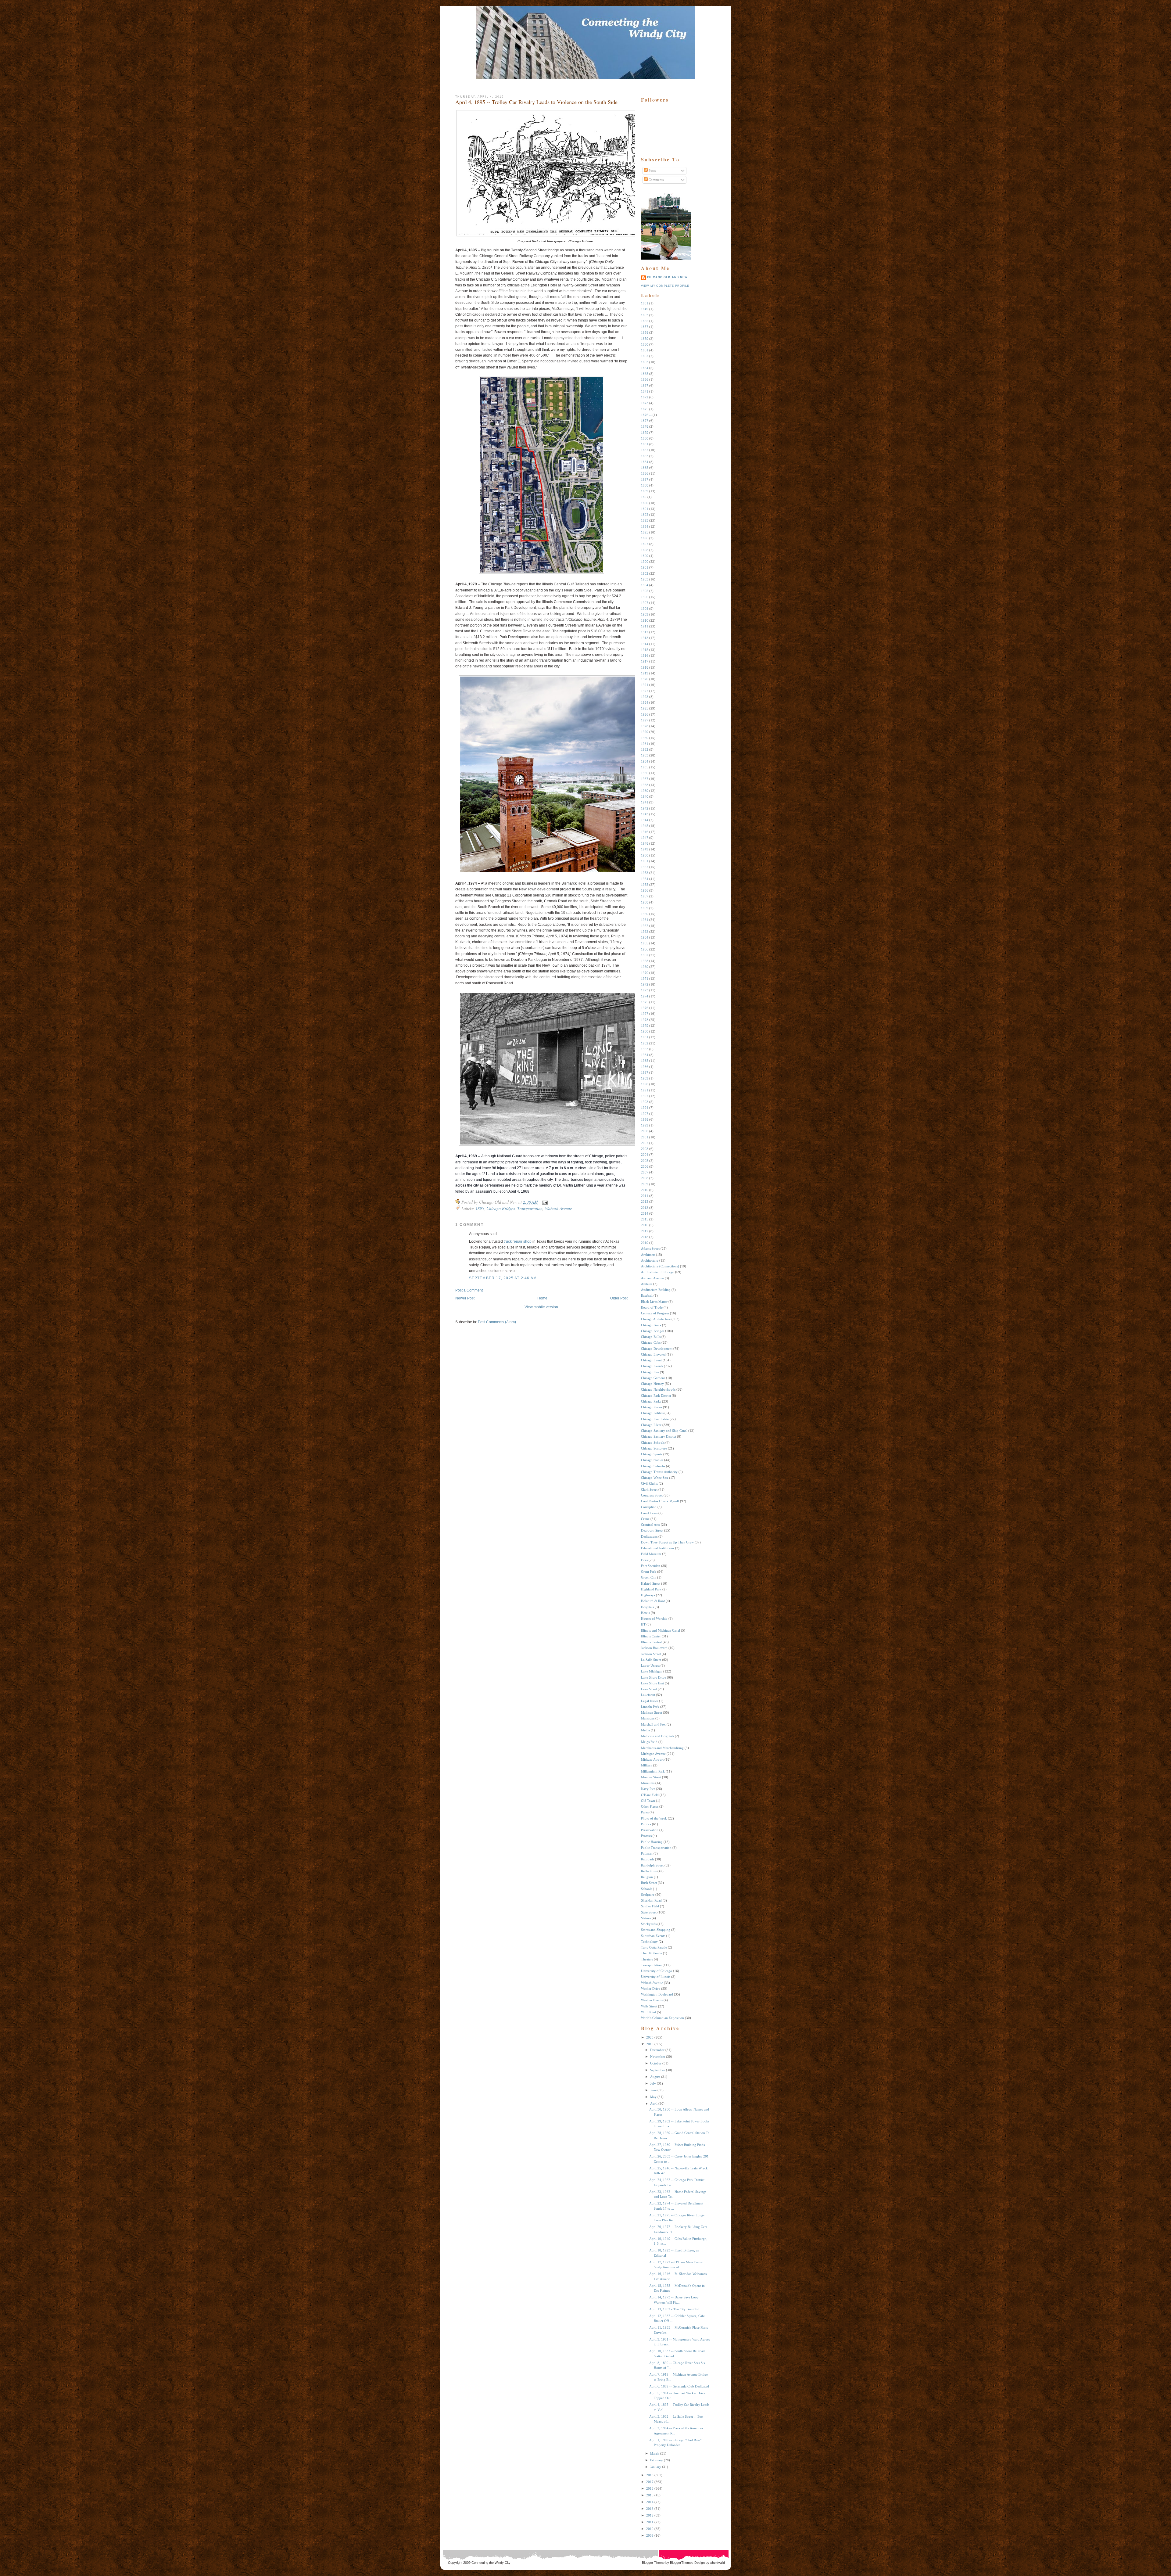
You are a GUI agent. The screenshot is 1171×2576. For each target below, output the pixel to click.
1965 (645, 943)
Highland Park (651, 1589)
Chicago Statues (652, 1460)
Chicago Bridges (501, 1208)
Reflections (649, 1871)
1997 (645, 1114)
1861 (645, 350)
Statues (646, 1918)
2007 (645, 1172)
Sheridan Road (651, 1900)
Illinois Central (651, 1642)
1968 (645, 961)
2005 (645, 1161)
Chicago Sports (652, 1454)
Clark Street (649, 1489)
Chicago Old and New (667, 277)
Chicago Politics (652, 1413)
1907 (645, 603)
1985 (645, 1061)
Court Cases (649, 1513)
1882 (645, 450)
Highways (648, 1595)
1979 (645, 1026)
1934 (645, 761)
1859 (645, 339)
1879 (645, 433)
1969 (645, 967)
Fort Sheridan (651, 1566)
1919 (645, 673)
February (657, 2460)
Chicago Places (652, 1407)
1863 (645, 362)
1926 (645, 714)
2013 (645, 1208)
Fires (644, 1560)
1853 (645, 315)
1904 (645, 585)
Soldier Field (650, 1906)
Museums (648, 1783)
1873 (645, 403)
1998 (645, 1119)
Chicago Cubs (651, 1342)
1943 (645, 814)
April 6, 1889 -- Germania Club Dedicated (679, 2386)
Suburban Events (653, 1936)
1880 (645, 438)
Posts (652, 171)
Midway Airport (652, 1759)
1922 (645, 691)
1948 (645, 843)
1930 (645, 738)
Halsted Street (651, 1583)
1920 (645, 679)
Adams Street (650, 1248)
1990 (645, 1084)
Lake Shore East (652, 1683)
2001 (645, 1137)
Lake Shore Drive (654, 1677)
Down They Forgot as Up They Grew (667, 1542)
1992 (645, 1096)
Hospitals (647, 1607)
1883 (645, 456)
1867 (645, 386)
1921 (645, 685)
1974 (645, 996)
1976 (645, 1008)
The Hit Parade (652, 1953)
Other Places (650, 1806)
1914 (645, 644)
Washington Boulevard (657, 1994)
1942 (645, 808)
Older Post (619, 1298)
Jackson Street (651, 1654)
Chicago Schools (653, 1442)
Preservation (650, 1830)
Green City (649, 1577)
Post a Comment (469, 1290)
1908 (645, 609)
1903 (645, 579)
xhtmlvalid (718, 2563)
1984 (645, 1055)
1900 (645, 562)
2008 (645, 1178)
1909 (645, 614)
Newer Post (465, 1298)
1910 (645, 620)
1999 (645, 1125)
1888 (645, 485)
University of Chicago (657, 1971)
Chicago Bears (651, 1325)
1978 (645, 1020)
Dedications (649, 1536)
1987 (645, 1072)
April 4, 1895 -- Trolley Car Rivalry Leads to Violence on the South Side (536, 102)
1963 (645, 932)
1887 (645, 480)
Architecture (650, 1260)
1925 (645, 708)
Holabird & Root (653, 1601)
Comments (656, 180)
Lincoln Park (650, 1707)
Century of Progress (655, 1313)
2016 (645, 1225)
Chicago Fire (650, 1372)
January (656, 2467)
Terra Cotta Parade (654, 1947)
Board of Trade (652, 1307)
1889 (645, 491)
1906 (645, 597)
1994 (645, 1108)
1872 (645, 397)
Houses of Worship (654, 1619)
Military (647, 1765)
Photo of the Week (654, 1818)
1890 (645, 503)
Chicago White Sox (655, 1478)
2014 (645, 1213)
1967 (645, 955)
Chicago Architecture (656, 1319)
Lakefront (648, 1695)
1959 (645, 908)
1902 (645, 573)
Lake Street (649, 1689)
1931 (645, 744)
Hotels (645, 1613)
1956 (645, 890)
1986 (645, 1067)
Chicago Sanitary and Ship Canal (664, 1431)
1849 (645, 309)
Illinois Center (651, 1636)
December (657, 2050)
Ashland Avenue (652, 1278)
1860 (645, 344)
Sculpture (648, 1895)
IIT (643, 1624)
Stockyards (649, 1924)
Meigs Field (649, 1742)
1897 (645, 544)
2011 (645, 1196)
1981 (645, 1037)
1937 (645, 779)
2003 (645, 1149)
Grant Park (649, 1572)
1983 (645, 1049)
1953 (645, 873)
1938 (645, 785)
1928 (645, 726)
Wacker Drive (651, 1989)
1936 (645, 773)
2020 (650, 2037)
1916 (645, 656)
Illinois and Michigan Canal (661, 1630)
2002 (645, 1143)
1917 (645, 661)
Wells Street (649, 2006)
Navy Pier (648, 1789)
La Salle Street (651, 1660)
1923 (645, 697)
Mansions (648, 1718)
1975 (645, 1002)
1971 (645, 979)
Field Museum (651, 1554)
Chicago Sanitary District (659, 1436)
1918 (645, 667)
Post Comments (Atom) (497, 1322)
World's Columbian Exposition (662, 2018)
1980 (645, 1031)
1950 (645, 855)
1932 (645, 749)
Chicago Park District (656, 1396)
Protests (646, 1836)
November (658, 2057)
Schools (646, 1889)
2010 (645, 1190)
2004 (645, 1155)
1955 (645, 885)
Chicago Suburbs (653, 1466)
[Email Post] (544, 1202)
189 (644, 497)
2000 (645, 1131)
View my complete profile (665, 286)
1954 (645, 879)
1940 (645, 796)
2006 (645, 1166)
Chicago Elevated (653, 1354)
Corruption (649, 1507)
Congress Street (652, 1495)
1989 (645, 1078)
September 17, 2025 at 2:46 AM (503, 1278)
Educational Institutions (658, 1548)
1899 (645, 556)
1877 (645, 421)
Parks (645, 1812)
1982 (645, 1043)
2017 (645, 1231)
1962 (645, 926)
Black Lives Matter (654, 1302)
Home (542, 1298)
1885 (645, 468)
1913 (645, 638)
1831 (645, 303)
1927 (645, 720)
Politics (646, 1824)
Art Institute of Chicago (658, 1272)
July (653, 2083)
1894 (645, 526)
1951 (645, 861)
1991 (645, 1090)
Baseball (647, 1295)
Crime (645, 1519)
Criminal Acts (650, 1525)
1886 (645, 473)
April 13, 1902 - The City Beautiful (674, 2309)
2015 (645, 1219)
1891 (645, 509)
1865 (645, 374)
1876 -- (646, 415)
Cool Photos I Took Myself (660, 1501)
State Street (649, 1912)
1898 (645, 550)
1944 (645, 820)
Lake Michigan (652, 1671)
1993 (645, 1102)
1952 (645, 867)
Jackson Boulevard (654, 1648)
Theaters (647, 1959)
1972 (645, 984)
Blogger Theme (653, 2563)
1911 (645, 626)
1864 (645, 368)
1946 (645, 832)
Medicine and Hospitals (657, 1736)
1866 (645, 379)
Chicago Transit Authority (659, 1472)
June (653, 2090)
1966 (645, 949)
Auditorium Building (656, 1290)
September (658, 2070)
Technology (649, 1942)
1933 (645, 755)
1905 (645, 591)
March (655, 2453)
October (656, 2063)
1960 (645, 914)
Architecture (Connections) (660, 1266)
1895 (480, 1208)
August (655, 2077)
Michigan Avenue (653, 1754)
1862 (645, 356)
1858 (645, 332)
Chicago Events (652, 1366)
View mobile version (541, 1307)
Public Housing (652, 1842)
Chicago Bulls (651, 1337)
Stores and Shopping (656, 1930)
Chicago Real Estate (655, 1419)
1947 (645, 838)
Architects (648, 1255)
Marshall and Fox (653, 1724)
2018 (645, 1237)
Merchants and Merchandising (662, 1748)
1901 (645, 567)
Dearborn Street (652, 1530)
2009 (645, 1184)
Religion (647, 1877)
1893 (645, 520)
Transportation (530, 1208)
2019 (645, 1243)
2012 (645, 1202)
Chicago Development (657, 1349)
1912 (645, 632)
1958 (645, 902)
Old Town (648, 1801)
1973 (645, 990)
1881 (645, 444)
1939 (645, 791)
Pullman (647, 1853)
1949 (645, 849)
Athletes (647, 1284)
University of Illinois (656, 1977)
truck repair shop (518, 1241)
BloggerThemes (681, 2563)
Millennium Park (653, 1771)
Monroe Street (651, 1777)
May (653, 2097)
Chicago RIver (651, 1425)
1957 (645, 896)
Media (645, 1730)
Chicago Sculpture (654, 1448)
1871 (645, 391)
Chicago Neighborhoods (658, 1389)
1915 (645, 650)
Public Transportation (656, 1848)
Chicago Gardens (653, 1378)
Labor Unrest (650, 1665)
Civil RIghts (649, 1483)
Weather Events (652, 2000)
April (654, 2104)
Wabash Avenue (558, 1208)
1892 (645, 515)
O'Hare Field (650, 1795)
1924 (645, 702)
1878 (645, 426)
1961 (645, 920)
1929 (645, 732)
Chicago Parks (651, 1401)
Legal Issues (650, 1701)
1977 (645, 1014)
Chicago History (652, 1384)
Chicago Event (651, 1360)
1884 (645, 462)
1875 (645, 409)
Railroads (648, 1859)
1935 (645, 767)
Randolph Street (652, 1865)
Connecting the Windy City (491, 2563)
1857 (645, 327)
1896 (645, 538)
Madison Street (652, 1712)
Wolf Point (648, 2012)
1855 (645, 321)
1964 (645, 937)
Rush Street (649, 1883)
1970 (645, 973)
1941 (645, 802)
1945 (645, 826)
